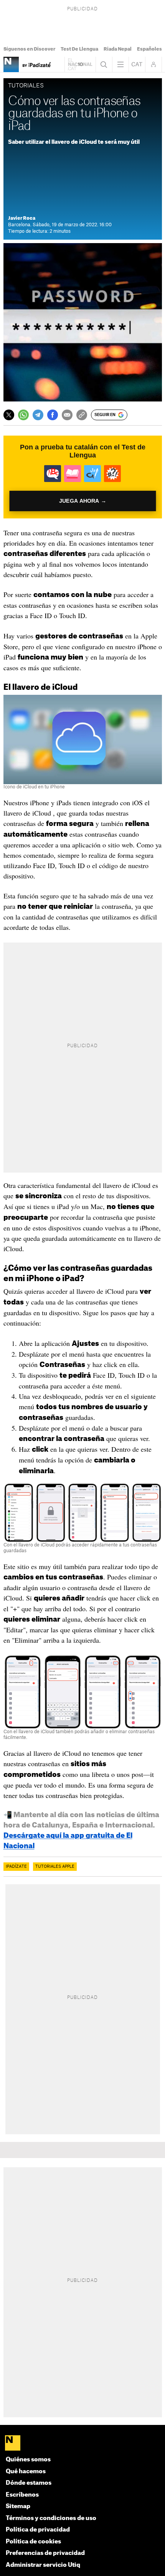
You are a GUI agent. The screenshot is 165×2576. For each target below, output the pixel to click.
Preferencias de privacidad (45, 2553)
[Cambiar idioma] (137, 64)
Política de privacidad (38, 2530)
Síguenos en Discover (29, 49)
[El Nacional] (83, 2444)
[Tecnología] (11, 64)
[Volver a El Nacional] (80, 64)
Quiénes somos (28, 2460)
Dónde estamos (29, 2483)
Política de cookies (33, 2542)
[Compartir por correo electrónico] (67, 415)
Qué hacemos (26, 2472)
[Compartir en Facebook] (53, 415)
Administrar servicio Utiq (43, 2565)
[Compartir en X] (9, 415)
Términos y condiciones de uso (51, 2518)
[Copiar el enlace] (82, 415)
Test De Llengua (79, 49)
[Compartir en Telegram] (38, 415)
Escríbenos (22, 2495)
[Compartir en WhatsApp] (23, 415)
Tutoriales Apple (55, 1867)
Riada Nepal (118, 49)
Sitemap (18, 2506)
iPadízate (16, 1867)
